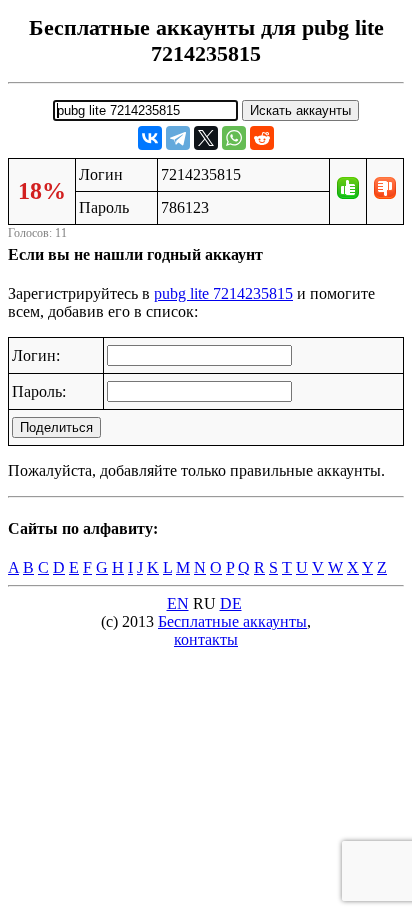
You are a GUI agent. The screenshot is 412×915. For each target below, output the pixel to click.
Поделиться (56, 427)
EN (178, 603)
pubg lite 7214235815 (223, 293)
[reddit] (262, 138)
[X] (206, 138)
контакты (206, 639)
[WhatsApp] (234, 138)
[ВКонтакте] (150, 138)
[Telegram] (178, 138)
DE (231, 603)
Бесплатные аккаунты (232, 621)
